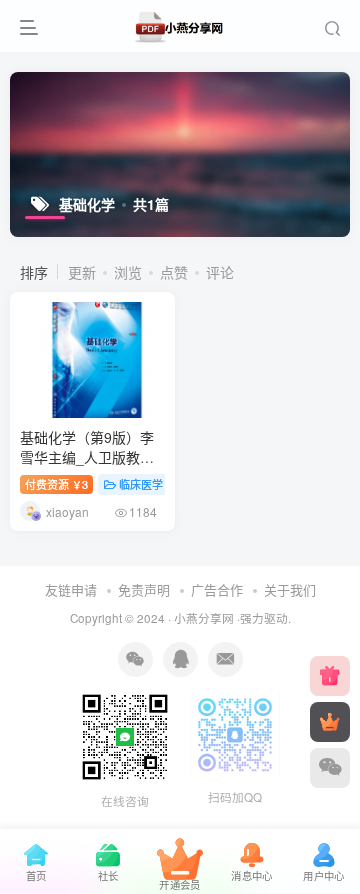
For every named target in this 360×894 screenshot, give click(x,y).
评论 (220, 272)
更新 (82, 272)
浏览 (128, 272)
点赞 (174, 272)
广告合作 (217, 589)
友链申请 (71, 589)
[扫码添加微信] (330, 768)
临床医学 (141, 484)
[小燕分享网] (330, 676)
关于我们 (290, 589)
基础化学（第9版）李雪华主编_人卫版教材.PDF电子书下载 (87, 456)
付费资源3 (56, 484)
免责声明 (144, 589)
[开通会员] (330, 722)
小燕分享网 (204, 618)
